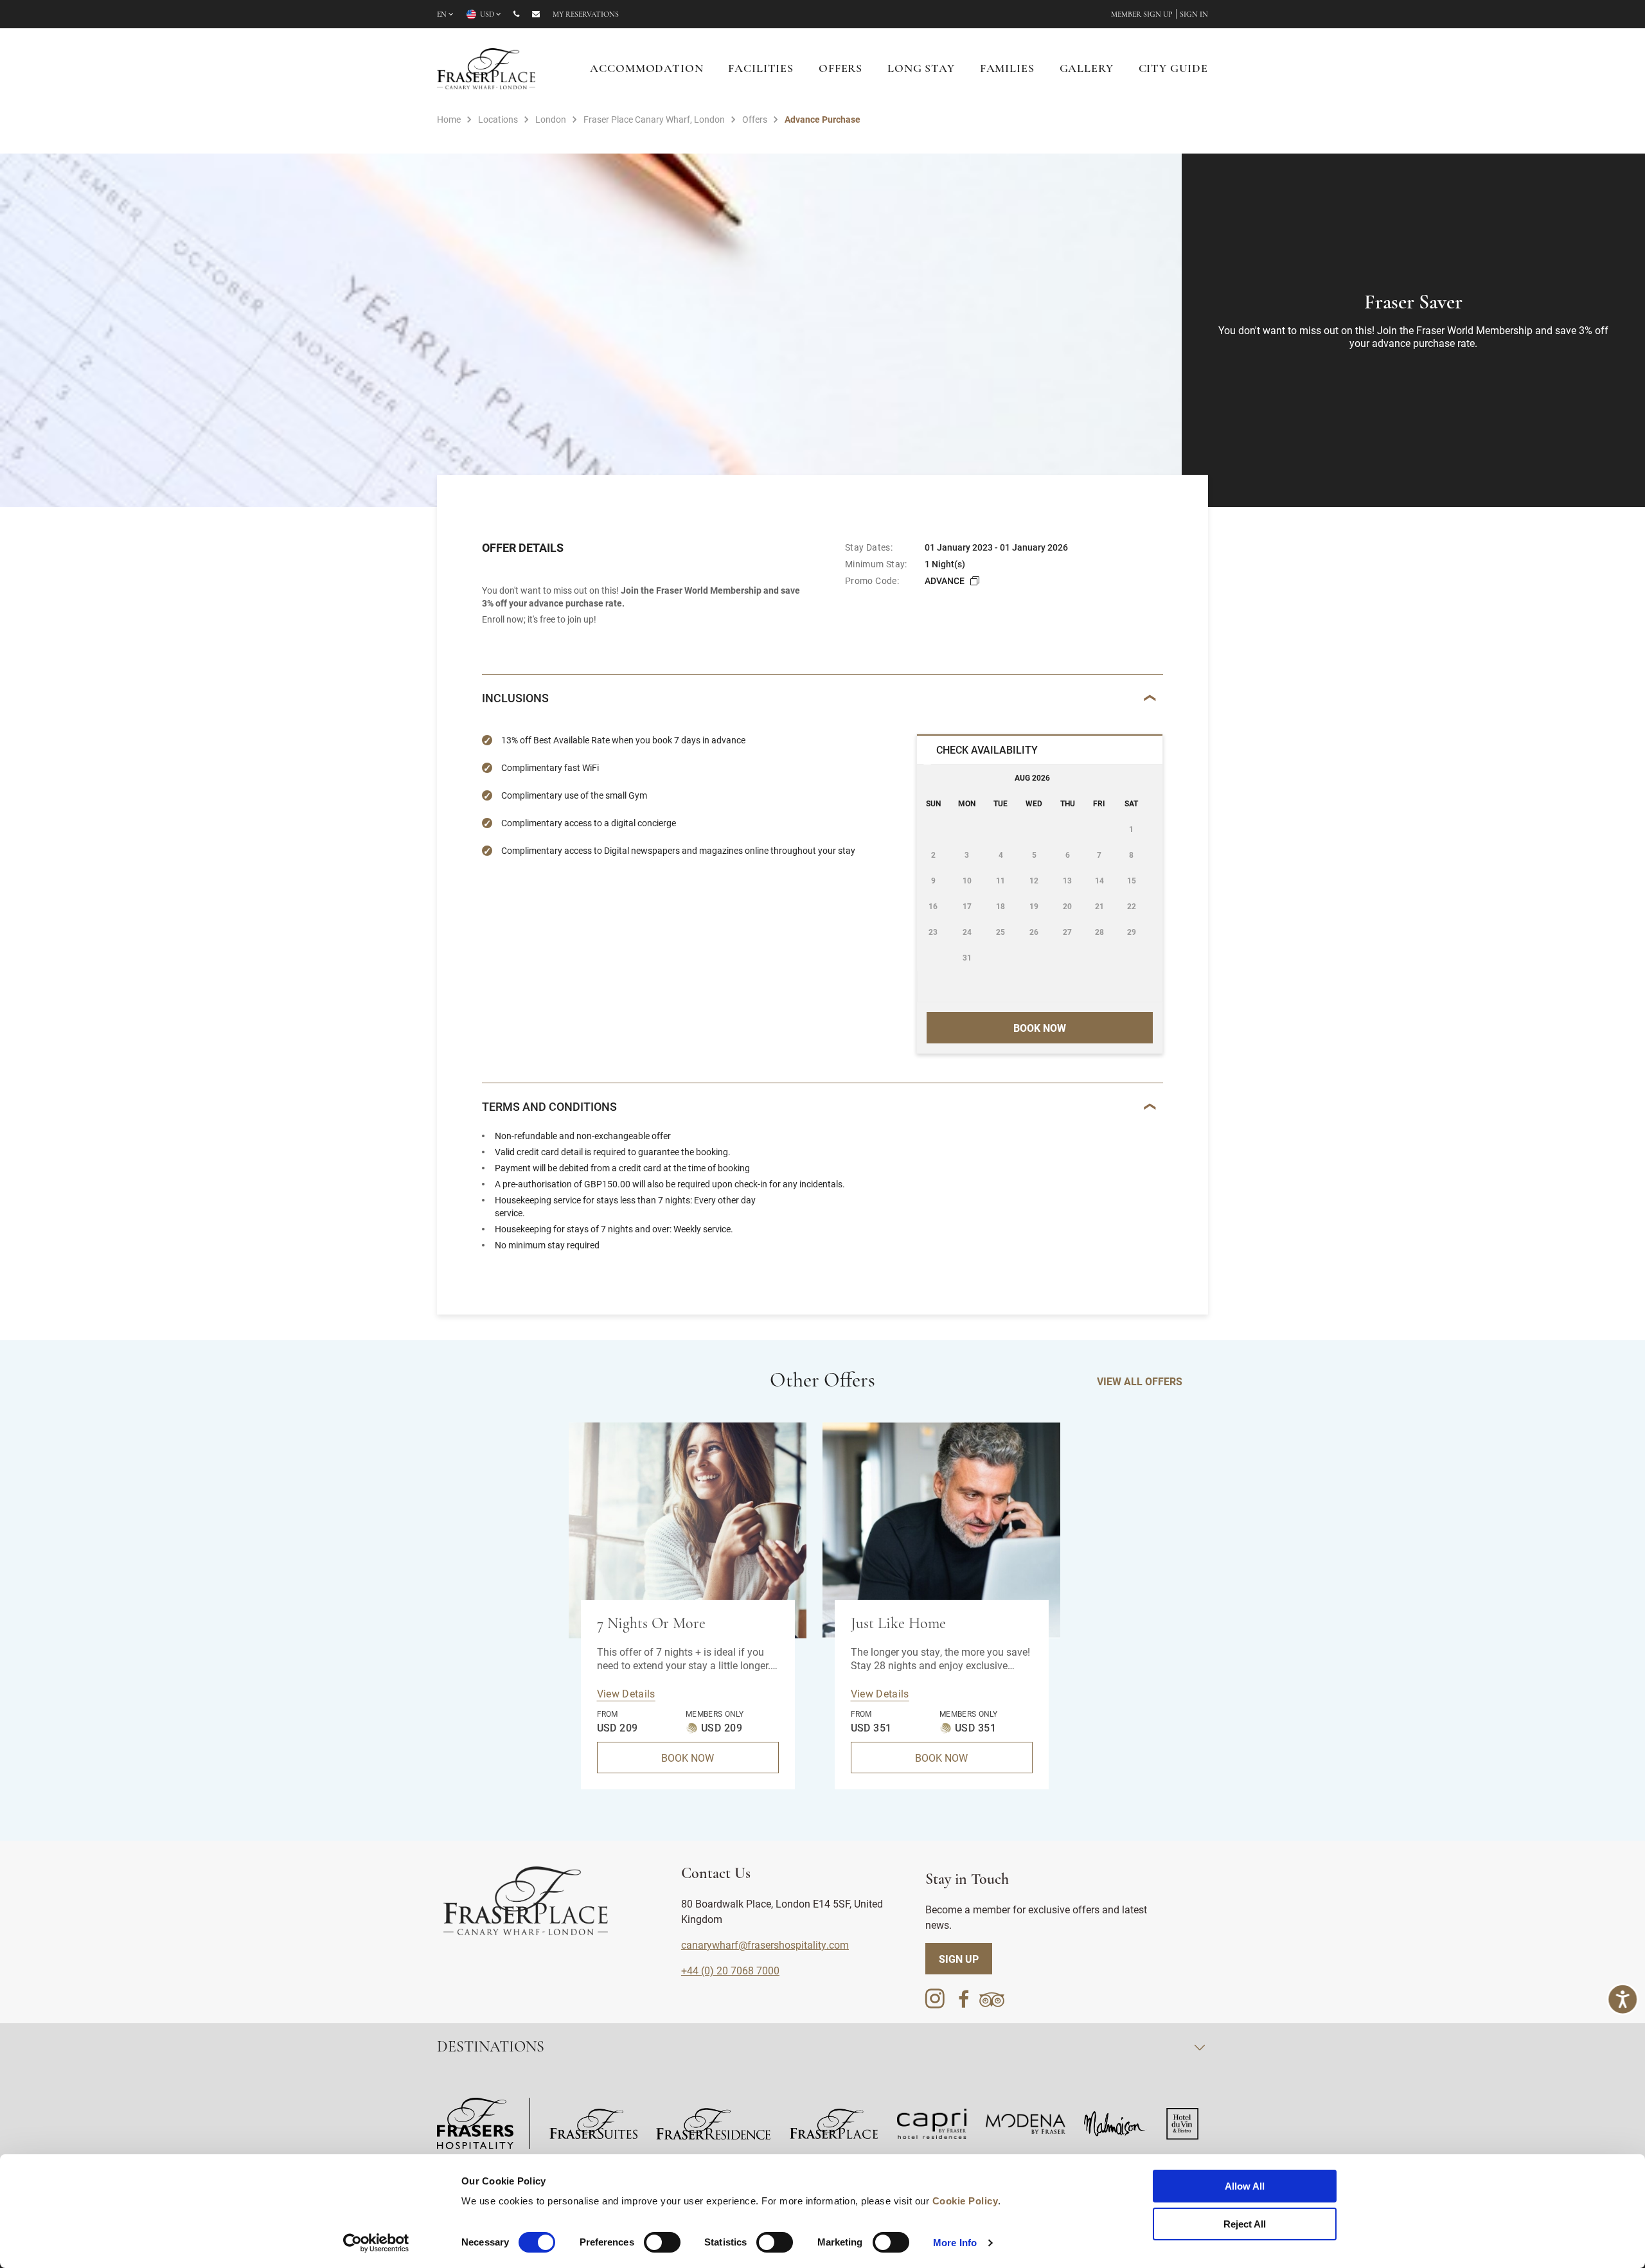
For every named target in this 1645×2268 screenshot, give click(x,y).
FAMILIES (1007, 69)
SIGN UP (959, 1959)
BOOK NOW (688, 1758)
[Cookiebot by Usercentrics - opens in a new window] (376, 2243)
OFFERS (840, 69)
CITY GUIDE (1174, 69)
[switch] (662, 2242)
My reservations (586, 15)
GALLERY (1087, 69)
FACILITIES (761, 69)
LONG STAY (921, 69)
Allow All (1245, 2186)
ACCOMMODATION (646, 69)
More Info (955, 2243)
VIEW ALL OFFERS (1140, 1381)
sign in (1194, 15)
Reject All (1245, 2224)
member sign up (1142, 15)
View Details (626, 1693)
